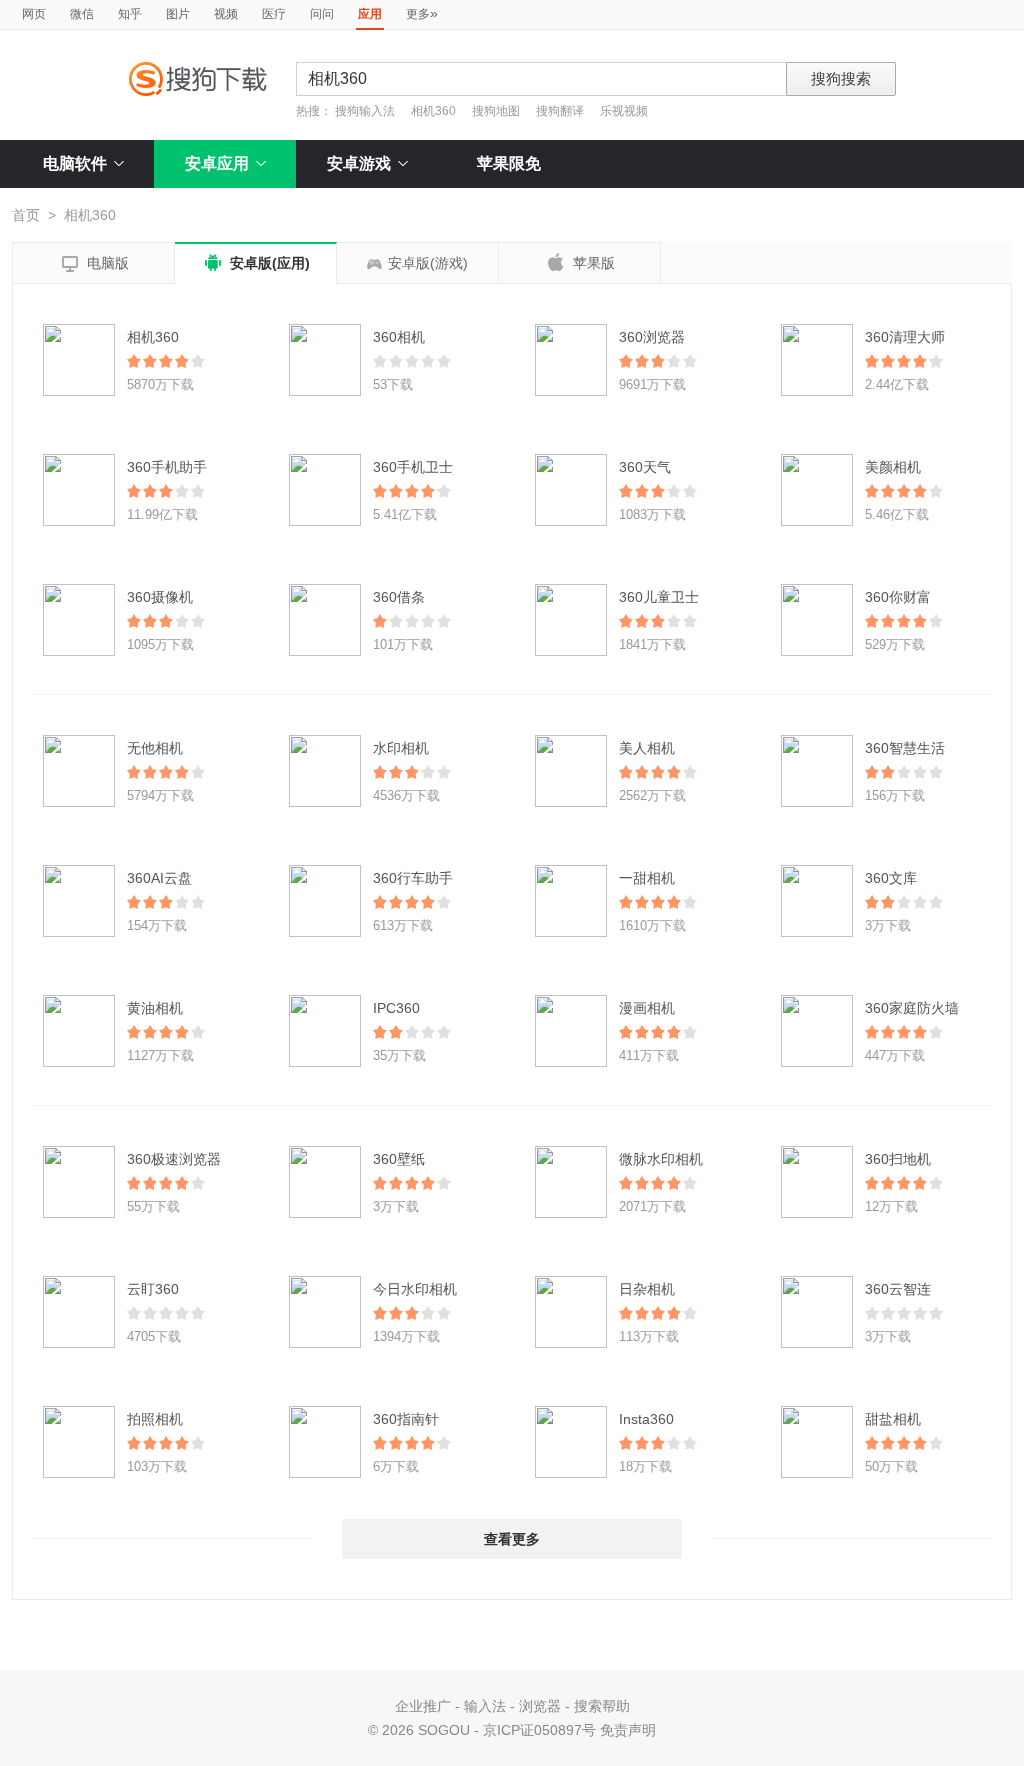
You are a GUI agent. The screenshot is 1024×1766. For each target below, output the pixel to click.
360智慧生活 (905, 748)
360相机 (399, 337)
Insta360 (646, 1419)
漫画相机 (647, 1008)
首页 (26, 215)
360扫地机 (898, 1159)
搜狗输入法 (365, 111)
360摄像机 (160, 597)
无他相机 (155, 748)
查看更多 (512, 1539)
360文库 (891, 878)
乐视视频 (624, 111)
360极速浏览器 (174, 1159)
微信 (82, 14)
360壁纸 (399, 1159)
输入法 (485, 1706)
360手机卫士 (413, 467)
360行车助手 (413, 878)
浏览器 (540, 1706)
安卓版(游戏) (428, 263)
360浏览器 (652, 337)
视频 (226, 14)
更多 (422, 13)
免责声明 (628, 1730)
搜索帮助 (602, 1706)
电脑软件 (75, 163)
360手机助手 (167, 467)
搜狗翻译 (560, 111)
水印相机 (401, 748)
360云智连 (898, 1289)
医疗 (274, 14)
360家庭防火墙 (912, 1008)
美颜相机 (893, 467)
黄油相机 (155, 1008)
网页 (34, 14)
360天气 (645, 467)
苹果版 (580, 262)
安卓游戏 (359, 163)
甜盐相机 (893, 1419)
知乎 (130, 14)
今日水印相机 (415, 1289)
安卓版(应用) (256, 263)
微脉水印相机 (661, 1159)
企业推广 (423, 1706)
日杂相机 (647, 1289)
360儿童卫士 (659, 597)
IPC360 (396, 1008)
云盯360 (153, 1289)
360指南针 (406, 1419)
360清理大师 (905, 337)
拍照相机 (155, 1419)
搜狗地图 (496, 111)
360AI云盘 (159, 878)
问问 (322, 14)
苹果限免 (509, 163)
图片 (178, 14)
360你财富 (898, 597)
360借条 (399, 597)
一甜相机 (647, 878)
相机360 (433, 111)
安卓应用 (217, 163)
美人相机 (647, 748)
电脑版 (94, 264)
